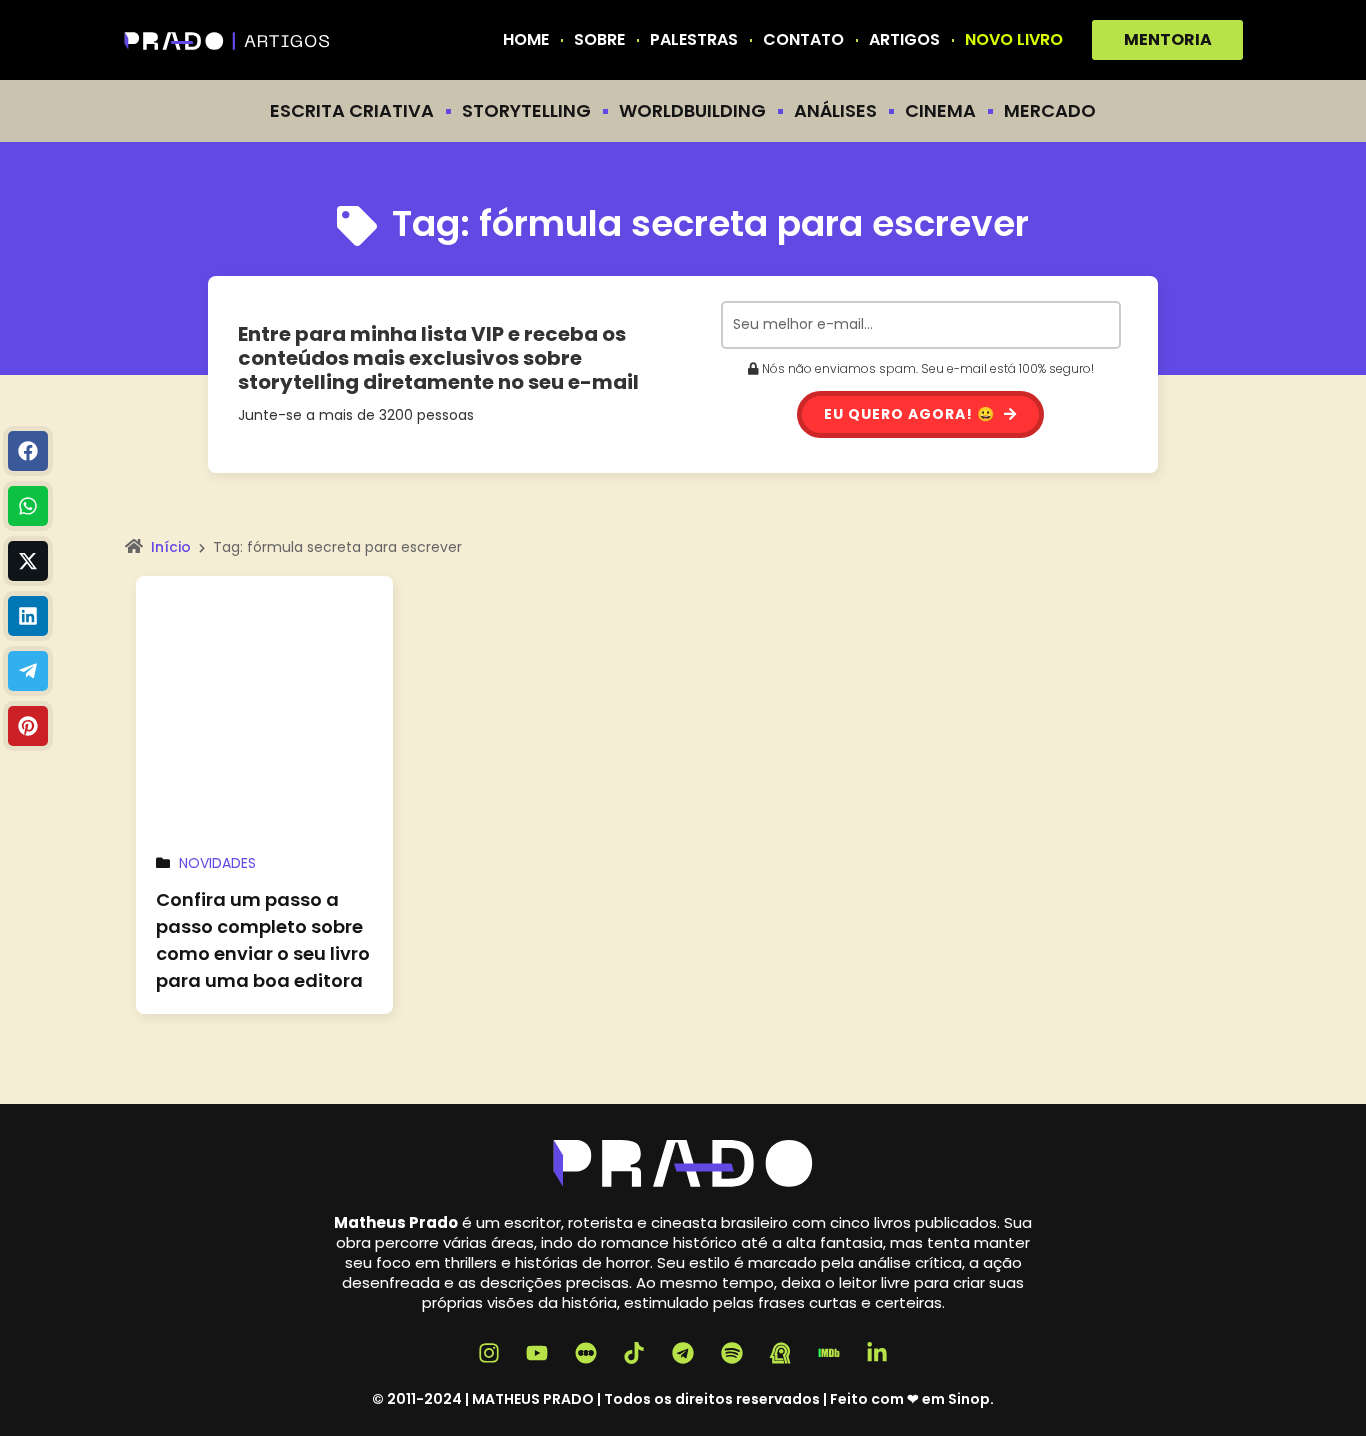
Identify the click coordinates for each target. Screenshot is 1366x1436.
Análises (835, 111)
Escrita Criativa (352, 111)
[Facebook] (28, 451)
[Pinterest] (28, 726)
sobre (599, 40)
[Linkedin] (28, 616)
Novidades (217, 863)
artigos (904, 40)
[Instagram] (489, 1353)
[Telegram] (28, 671)
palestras (694, 40)
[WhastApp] (28, 506)
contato (803, 40)
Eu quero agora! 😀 (911, 414)
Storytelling (526, 111)
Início (171, 547)
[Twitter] (28, 561)
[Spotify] (732, 1353)
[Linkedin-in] (878, 1353)
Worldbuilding (692, 111)
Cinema (940, 111)
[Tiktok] (635, 1353)
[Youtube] (537, 1353)
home (526, 40)
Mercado (1050, 111)
